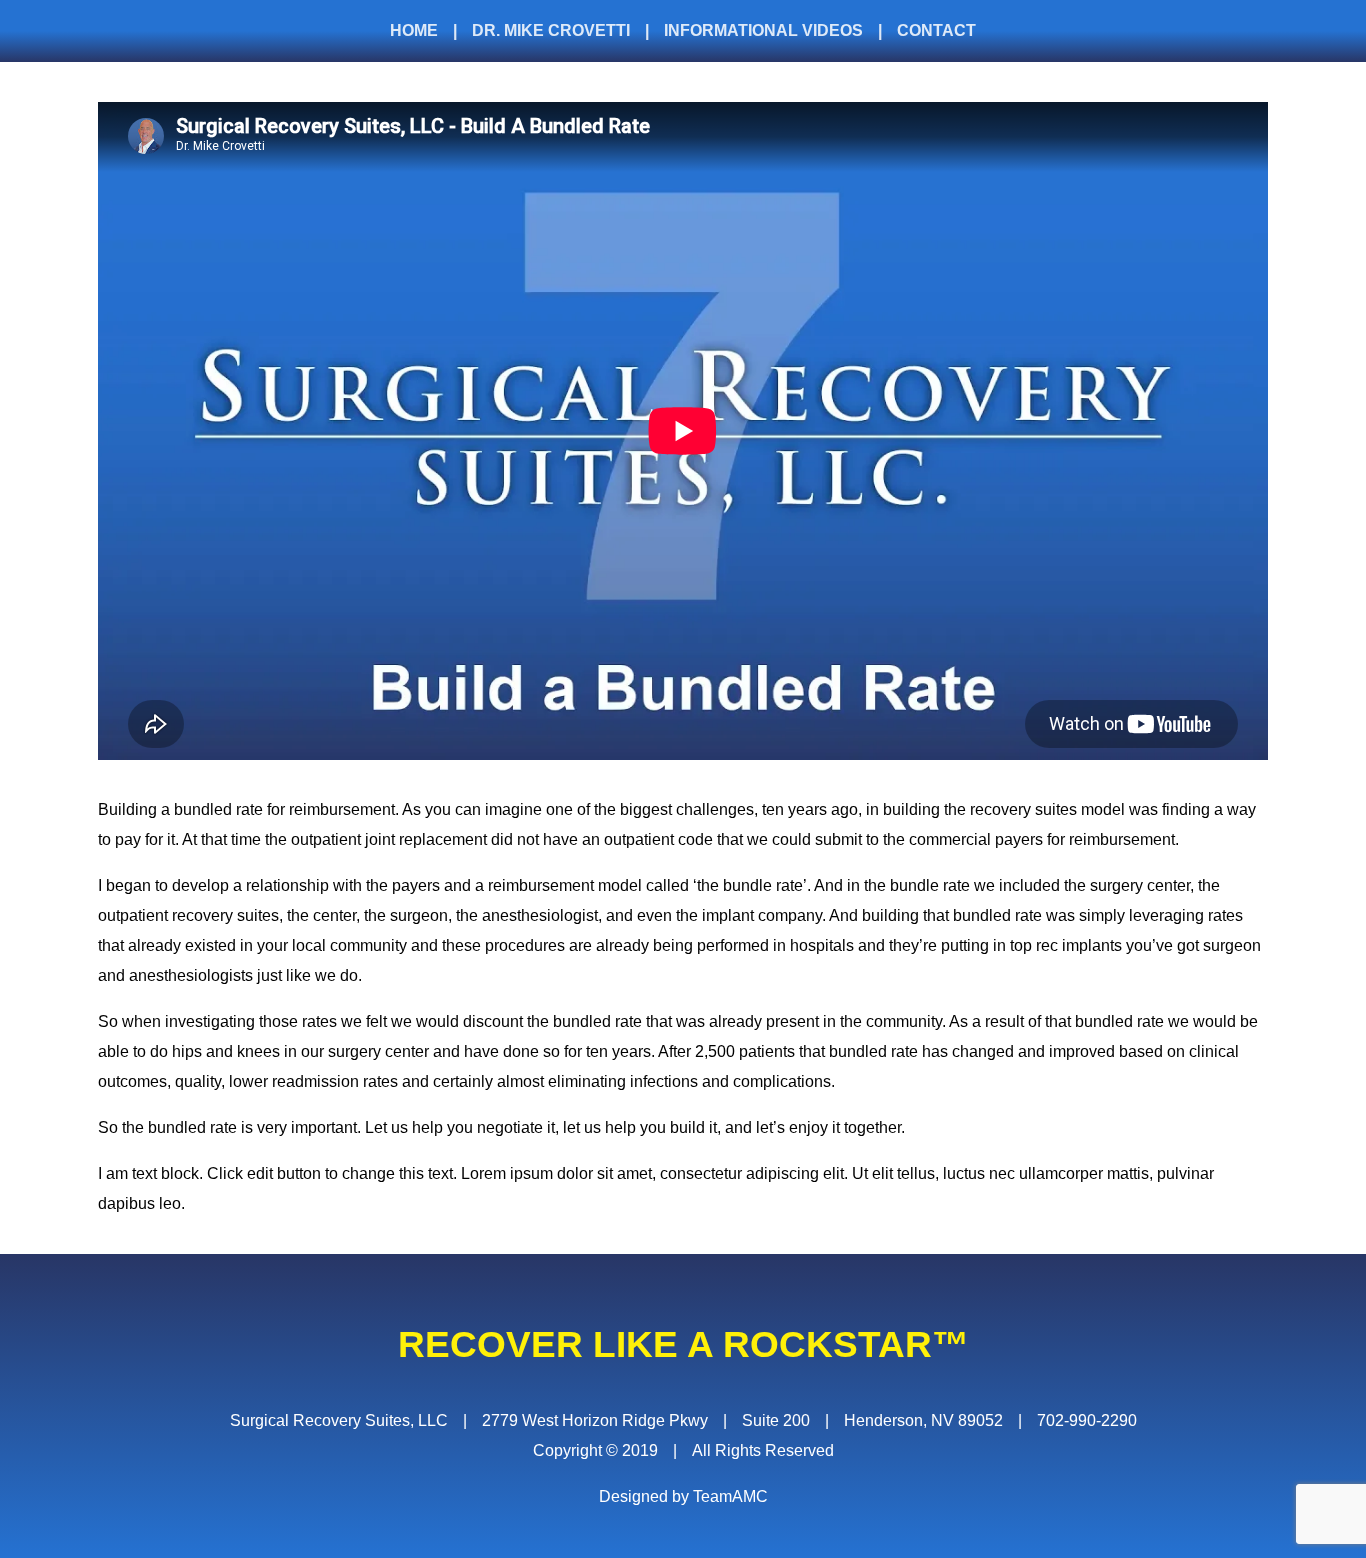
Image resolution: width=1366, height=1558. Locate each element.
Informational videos (763, 30)
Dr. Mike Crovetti (551, 30)
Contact (936, 30)
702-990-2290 (1087, 1420)
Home (414, 30)
